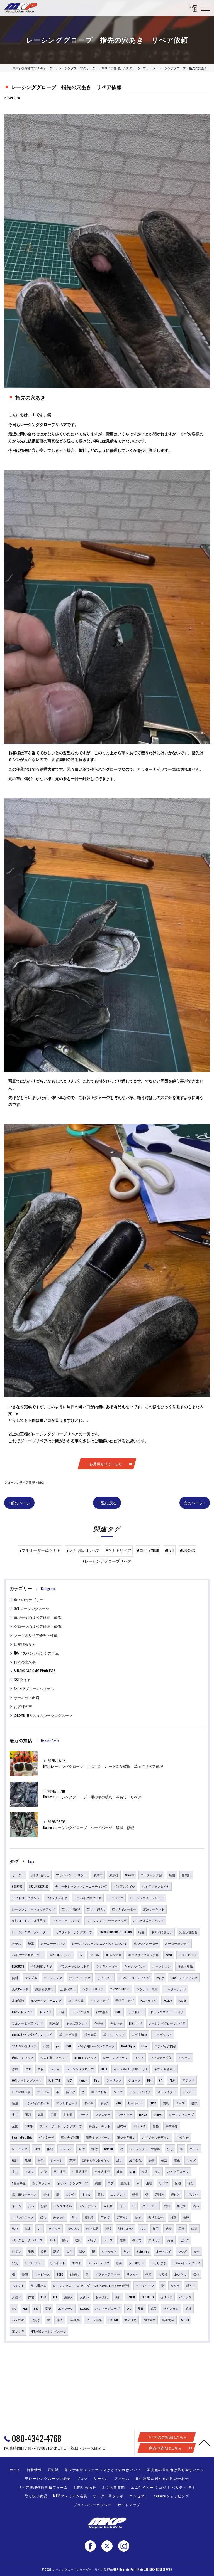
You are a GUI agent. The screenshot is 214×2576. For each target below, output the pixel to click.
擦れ (65, 2240)
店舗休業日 (68, 1989)
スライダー (125, 2114)
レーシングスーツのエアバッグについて (99, 1943)
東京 (72, 2160)
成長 (154, 2308)
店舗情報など (25, 1644)
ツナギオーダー (107, 1966)
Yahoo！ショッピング (184, 1978)
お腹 (44, 2171)
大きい (84, 2297)
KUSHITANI (55, 2080)
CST (81, 1955)
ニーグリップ (145, 2286)
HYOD (28, 2069)
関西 (28, 2114)
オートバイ (163, 2251)
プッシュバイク (140, 2092)
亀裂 (28, 2160)
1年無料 (75, 2320)
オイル (86, 2194)
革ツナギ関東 (70, 2137)
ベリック (185, 2297)
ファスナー (103, 2114)
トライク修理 (80, 2012)
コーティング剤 (151, 1875)
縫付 (94, 2149)
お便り (17, 2297)
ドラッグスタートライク (167, 2012)
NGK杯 (29, 2126)
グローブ (134, 2080)
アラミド (189, 2092)
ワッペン (66, 2149)
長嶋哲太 (149, 2320)
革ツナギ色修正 (165, 2069)
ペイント (18, 2286)
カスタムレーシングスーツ (74, 1932)
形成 (60, 2320)
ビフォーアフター (108, 2274)
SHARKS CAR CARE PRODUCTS (35, 1671)
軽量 (15, 2103)
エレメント (118, 2194)
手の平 (76, 2263)
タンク (175, 2286)
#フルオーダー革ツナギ (40, 1550)
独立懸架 (102, 2012)
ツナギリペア (163, 2035)
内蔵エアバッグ (23, 2057)
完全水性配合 (188, 1932)
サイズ (191, 2160)
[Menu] (205, 8)
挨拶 (196, 2274)
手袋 (41, 2160)
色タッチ (116, 2023)
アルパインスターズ (187, 2263)
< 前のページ (19, 1503)
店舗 (172, 1875)
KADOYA (84, 2308)
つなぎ (182, 2251)
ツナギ (55, 2069)
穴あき (36, 2320)
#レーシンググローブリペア (107, 1561)
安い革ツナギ (42, 2183)
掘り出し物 (156, 2217)
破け (15, 2160)
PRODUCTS (18, 1966)
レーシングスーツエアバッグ (107, 1921)
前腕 (188, 2308)
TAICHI (131, 2297)
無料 (15, 1978)
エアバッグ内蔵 (165, 2046)
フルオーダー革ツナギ (27, 2023)
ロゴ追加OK (139, 2035)
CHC (129, 2308)
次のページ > (195, 1503)
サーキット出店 (27, 1698)
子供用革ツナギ (41, 1966)
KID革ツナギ (114, 1955)
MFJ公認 (54, 2023)
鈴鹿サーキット (100, 2126)
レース (108, 2240)
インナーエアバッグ (66, 1921)
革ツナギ (18, 2331)
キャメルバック (135, 1966)
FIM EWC (113, 2320)
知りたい (154, 2240)
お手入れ (102, 2297)
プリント (193, 2194)
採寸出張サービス (24, 2194)
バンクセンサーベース (27, 2240)
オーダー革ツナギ (177, 1943)
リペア (139, 2057)
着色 (177, 2160)
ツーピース (42, 2274)
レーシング (20, 2149)
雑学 (123, 2240)
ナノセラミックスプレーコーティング (81, 1886)
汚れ (167, 2206)
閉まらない (126, 2229)
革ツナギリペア (93, 1989)
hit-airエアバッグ (85, 2057)
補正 (164, 2160)
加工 (156, 2229)
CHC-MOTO (148, 2297)
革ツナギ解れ (96, 1909)
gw (58, 2046)
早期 (181, 2229)
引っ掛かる (39, 2286)
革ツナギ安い (126, 2137)
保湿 (178, 2183)
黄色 (170, 2240)
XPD (14, 2308)
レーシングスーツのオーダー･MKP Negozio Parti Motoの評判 (91, 2286)
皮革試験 (18, 2000)
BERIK (104, 2069)
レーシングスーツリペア (147, 1898)
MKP (70, 2080)
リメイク (133, 2274)
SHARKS (130, 1875)
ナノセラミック (80, 1978)
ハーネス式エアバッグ (149, 1921)
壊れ (118, 2297)
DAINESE (158, 2114)
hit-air (145, 2046)
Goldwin (109, 2149)
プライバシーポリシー (71, 1875)
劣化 (43, 2217)
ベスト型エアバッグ (54, 2057)
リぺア (163, 2183)
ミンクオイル (63, 2206)
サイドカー (136, 2012)
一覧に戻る (107, 1503)
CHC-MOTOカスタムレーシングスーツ (43, 1715)
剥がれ (74, 2274)
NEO (36, 2308)
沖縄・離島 (185, 1966)
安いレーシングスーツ (73, 2183)
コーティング (53, 1978)
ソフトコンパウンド (26, 1898)
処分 (15, 2229)
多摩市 (98, 1875)
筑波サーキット (154, 1909)
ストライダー (167, 2092)
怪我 (25, 2274)
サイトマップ (129, 2505)
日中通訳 (60, 2171)
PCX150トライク (22, 2012)
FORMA (143, 2114)
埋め (78, 2240)
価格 (156, 2126)
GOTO (60, 2274)
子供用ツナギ (125, 2000)
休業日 (186, 1875)
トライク (45, 2012)
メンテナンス (88, 2206)
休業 (46, 2046)
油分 (191, 2183)
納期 (169, 2229)
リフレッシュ (34, 2263)
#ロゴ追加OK (148, 1550)
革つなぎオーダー (146, 1943)
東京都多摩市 (44, 1989)
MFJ (40, 2229)
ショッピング (188, 1955)
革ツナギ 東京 (147, 1989)
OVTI (68, 2046)
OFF (55, 2297)
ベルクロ (184, 2057)
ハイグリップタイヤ (156, 1886)
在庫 (186, 2217)
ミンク (70, 2194)
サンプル (31, 1978)
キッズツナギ (99, 2000)
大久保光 (130, 2320)
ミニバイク (116, 1898)
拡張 (108, 2229)
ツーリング (114, 2080)
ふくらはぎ (158, 2263)
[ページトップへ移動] (204, 2442)
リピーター (105, 1978)
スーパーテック (99, 2263)
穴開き (160, 2194)
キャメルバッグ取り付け (131, 2069)
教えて (137, 2240)
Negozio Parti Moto (22, 2137)
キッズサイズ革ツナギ (144, 1955)
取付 (41, 2069)
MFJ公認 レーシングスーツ (48, 2331)
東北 (15, 2114)
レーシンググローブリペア (167, 2023)
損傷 (151, 2160)
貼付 (82, 2149)
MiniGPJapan (128, 2046)
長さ (69, 2251)
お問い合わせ (40, 1875)
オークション (162, 1966)
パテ (143, 2229)
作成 (50, 2149)
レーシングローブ (181, 2114)
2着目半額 (19, 2183)
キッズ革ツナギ (77, 2023)
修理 (15, 2069)
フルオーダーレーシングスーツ (61, 2126)
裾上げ (70, 2092)
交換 (194, 2103)
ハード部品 (94, 2320)
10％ (44, 2297)
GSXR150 (17, 1886)
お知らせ (183, 2137)
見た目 (108, 2206)
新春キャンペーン (98, 2137)
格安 (173, 2217)
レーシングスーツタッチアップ (33, 1909)
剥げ (52, 2240)
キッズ (105, 2103)
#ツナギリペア (118, 1550)
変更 (48, 2308)
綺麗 (141, 1932)
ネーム (17, 2206)
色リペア (166, 2297)
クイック (54, 2229)
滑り (75, 2217)
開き (138, 2217)
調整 (98, 2183)
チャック (59, 2217)
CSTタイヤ (22, 1680)
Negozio (83, 2080)
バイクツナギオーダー (27, 1955)
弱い (196, 2206)
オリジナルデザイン (156, 2137)
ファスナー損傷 (161, 2057)
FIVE (25, 2308)
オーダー (18, 1875)
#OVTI (170, 1550)
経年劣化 (135, 2160)
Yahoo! (169, 1955)
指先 (157, 2171)
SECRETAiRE (139, 2126)
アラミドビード (67, 2103)
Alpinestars (143, 2251)
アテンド (188, 2080)
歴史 (197, 2251)
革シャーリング (114, 2035)
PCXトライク (149, 2000)
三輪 (61, 2012)
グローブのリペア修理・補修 (24, 1482)
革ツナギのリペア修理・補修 (37, 1617)
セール (94, 1955)
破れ (120, 2171)
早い (127, 2251)
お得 (44, 2206)
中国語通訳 (80, 2171)
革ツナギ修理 (71, 1909)
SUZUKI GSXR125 (39, 1886)
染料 (44, 2251)
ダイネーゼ (46, 2137)
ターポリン (136, 2263)
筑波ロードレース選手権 (29, 1921)
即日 (141, 2308)
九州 (41, 2114)
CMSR (153, 2103)
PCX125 (168, 2000)
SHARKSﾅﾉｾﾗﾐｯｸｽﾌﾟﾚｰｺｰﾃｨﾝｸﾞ (32, 2035)
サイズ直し (171, 2308)
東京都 (114, 1875)
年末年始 (172, 2126)
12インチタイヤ (57, 1898)
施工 (31, 1943)
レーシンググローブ (80, 2069)
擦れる (89, 2217)
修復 (119, 2263)
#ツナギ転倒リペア (83, 1550)
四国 (53, 2114)
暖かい (191, 2286)
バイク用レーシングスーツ (96, 2046)
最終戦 (122, 2126)
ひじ (170, 2149)
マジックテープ (23, 2217)
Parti (97, 2080)
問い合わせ (99, 2092)
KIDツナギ (135, 2023)
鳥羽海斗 (168, 2320)
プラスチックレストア (74, 1966)
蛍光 (31, 2251)
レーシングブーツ (115, 2057)
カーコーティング (53, 1943)
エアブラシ (66, 2308)
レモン (17, 2251)
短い (82, 2251)
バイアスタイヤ (124, 1886)
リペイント (58, 2263)
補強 (145, 2171)
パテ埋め (18, 2320)
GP (161, 2080)
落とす (182, 2206)
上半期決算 (76, 2000)
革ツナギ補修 (69, 2035)
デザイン (123, 2217)
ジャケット (109, 2251)
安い (31, 2206)
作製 (31, 2297)
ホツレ (194, 2149)
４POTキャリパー (61, 1955)
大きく (29, 2171)
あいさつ (180, 2274)
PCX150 (183, 2000)
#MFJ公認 (188, 1550)
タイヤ (118, 2092)
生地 (149, 2183)
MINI (150, 2080)
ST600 (185, 2320)
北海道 (68, 2114)
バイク (92, 2240)
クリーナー (150, 2206)
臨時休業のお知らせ (96, 2160)
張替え (68, 2297)
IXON (132, 2171)
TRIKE (118, 2012)
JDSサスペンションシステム (36, 1653)
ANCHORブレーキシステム (34, 1689)
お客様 (163, 2274)
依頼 (149, 2274)
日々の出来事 (25, 1662)
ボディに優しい (162, 1932)
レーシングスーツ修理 (145, 2149)
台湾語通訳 (102, 2171)
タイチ (89, 2103)
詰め (57, 2251)
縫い (120, 2160)
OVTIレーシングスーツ (32, 1609)
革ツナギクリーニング (46, 2000)
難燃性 (125, 2183)
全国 (15, 2126)
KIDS (118, 2103)
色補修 (99, 2023)
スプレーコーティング (134, 1978)
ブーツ (84, 2114)
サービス (43, 2092)
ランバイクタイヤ (37, 2103)
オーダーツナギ (175, 1989)
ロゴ (37, 2149)
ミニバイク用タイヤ (88, 1898)
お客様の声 (23, 1706)
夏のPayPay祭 (20, 1989)
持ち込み (73, 2229)
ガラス (17, 1943)
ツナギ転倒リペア (24, 2046)
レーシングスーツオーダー (30, 1932)
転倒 (135, 2194)
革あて (105, 2217)
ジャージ (57, 2160)
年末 (28, 2229)
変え (15, 2263)
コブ (111, 2183)
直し (15, 2171)
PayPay (160, 1978)
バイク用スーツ (178, 2171)
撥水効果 (91, 2035)
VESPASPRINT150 (120, 1989)
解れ (101, 2194)
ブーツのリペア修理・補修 (36, 1635)
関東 (166, 2103)
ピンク (185, 2240)
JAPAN (172, 2080)
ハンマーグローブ (108, 2308)
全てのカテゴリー (28, 1600)
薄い (123, 2206)
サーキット (135, 2103)
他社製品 (92, 2229)
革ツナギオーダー (124, 1909)
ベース (180, 2103)
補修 (46, 2194)
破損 (194, 2229)
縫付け (175, 2194)
